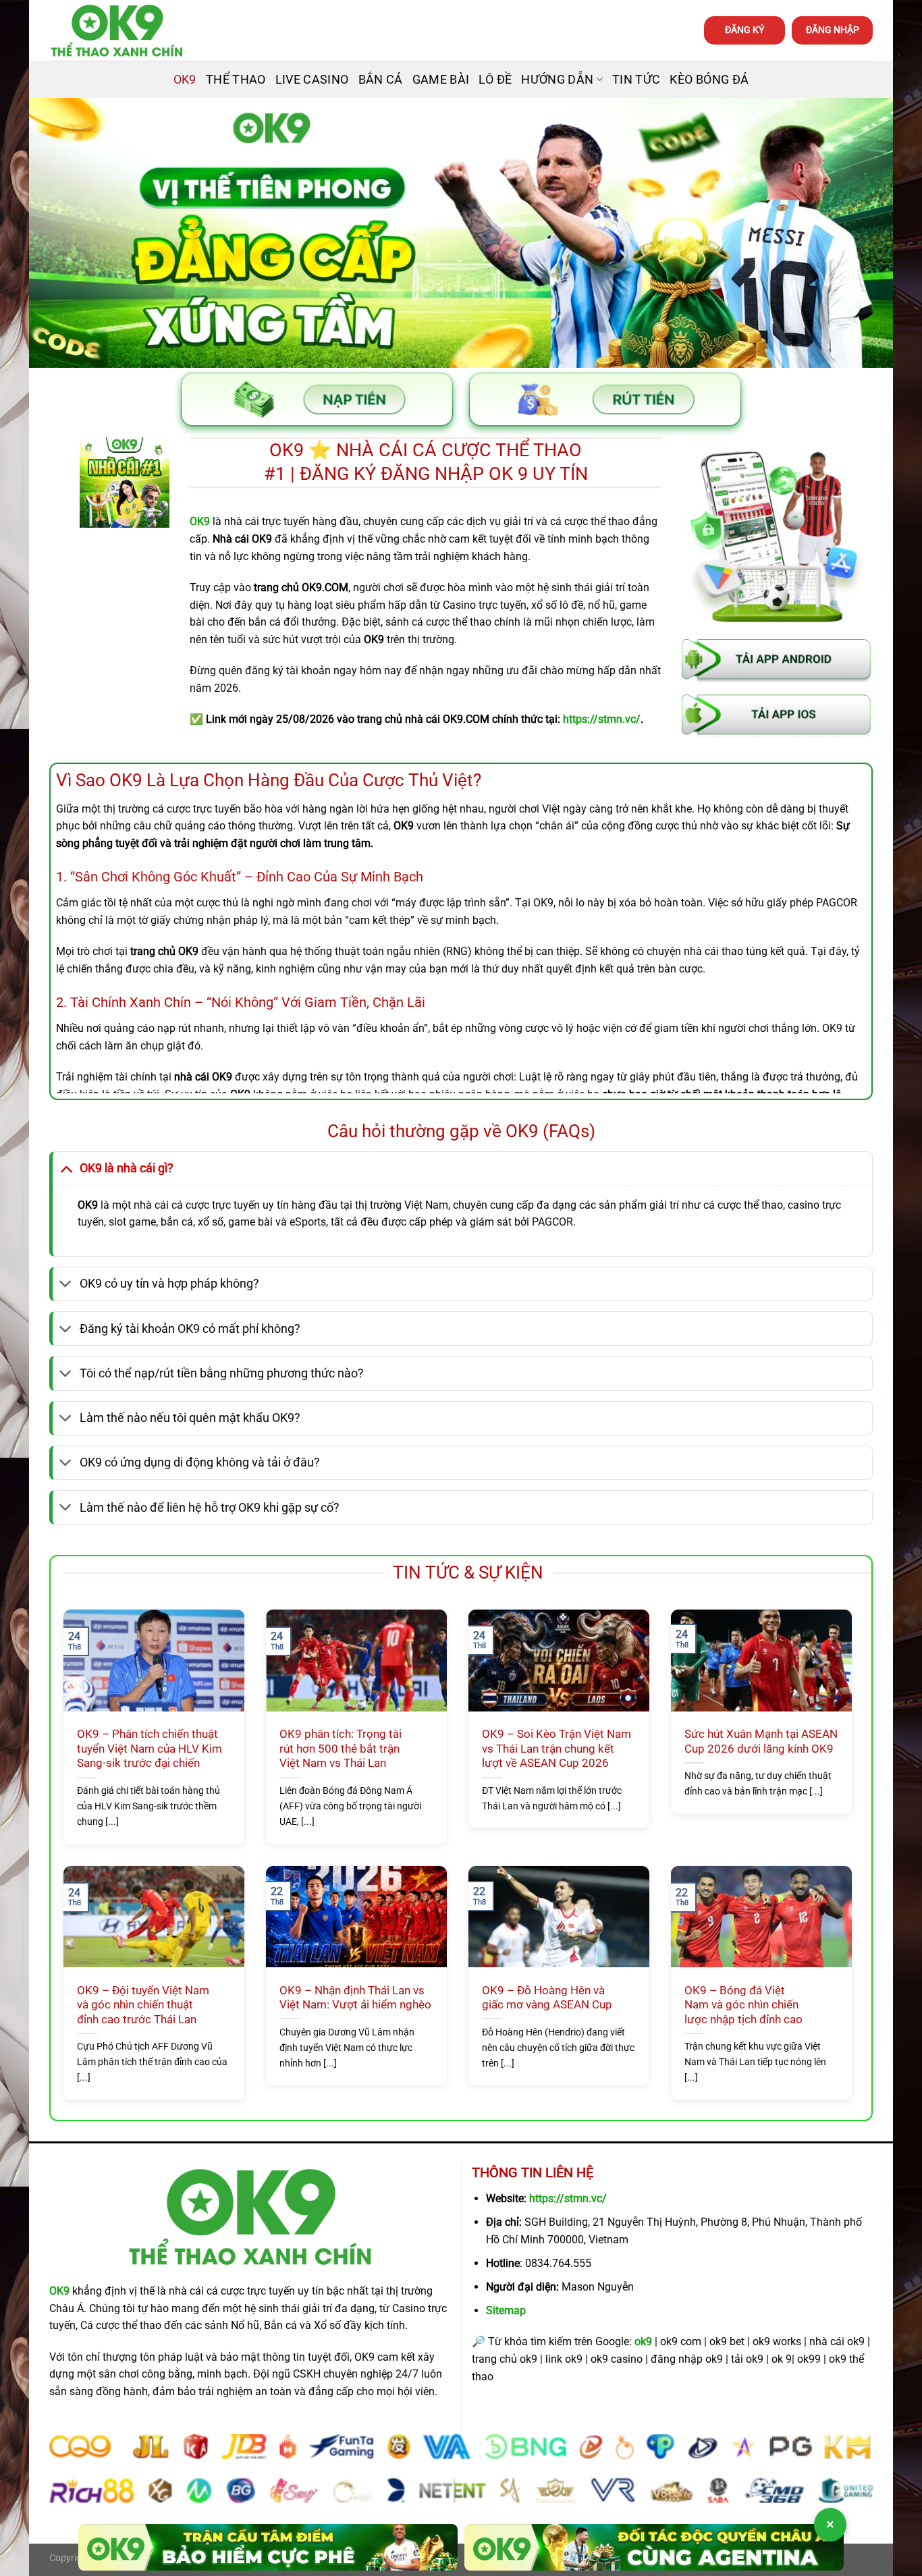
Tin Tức (636, 80)
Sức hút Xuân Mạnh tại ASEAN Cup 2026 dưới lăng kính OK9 (761, 1742)
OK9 (185, 80)
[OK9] (117, 31)
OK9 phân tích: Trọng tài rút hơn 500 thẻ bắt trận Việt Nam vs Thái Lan (341, 1749)
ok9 (643, 2341)
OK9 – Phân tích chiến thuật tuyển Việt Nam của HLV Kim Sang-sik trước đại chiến (150, 1749)
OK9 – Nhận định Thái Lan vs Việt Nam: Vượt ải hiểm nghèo (355, 1998)
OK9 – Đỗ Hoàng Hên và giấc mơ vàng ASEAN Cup (547, 1998)
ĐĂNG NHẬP (833, 30)
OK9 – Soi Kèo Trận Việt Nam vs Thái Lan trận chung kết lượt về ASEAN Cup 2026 (557, 1749)
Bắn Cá (381, 80)
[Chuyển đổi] (66, 1168)
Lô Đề (495, 80)
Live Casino (312, 80)
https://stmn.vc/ (568, 2198)
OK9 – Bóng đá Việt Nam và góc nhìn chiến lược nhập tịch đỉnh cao (743, 2005)
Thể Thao (236, 80)
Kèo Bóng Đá (709, 80)
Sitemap (506, 2310)
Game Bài (441, 80)
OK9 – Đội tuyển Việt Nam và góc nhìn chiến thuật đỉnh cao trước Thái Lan (143, 2005)
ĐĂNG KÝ (744, 30)
